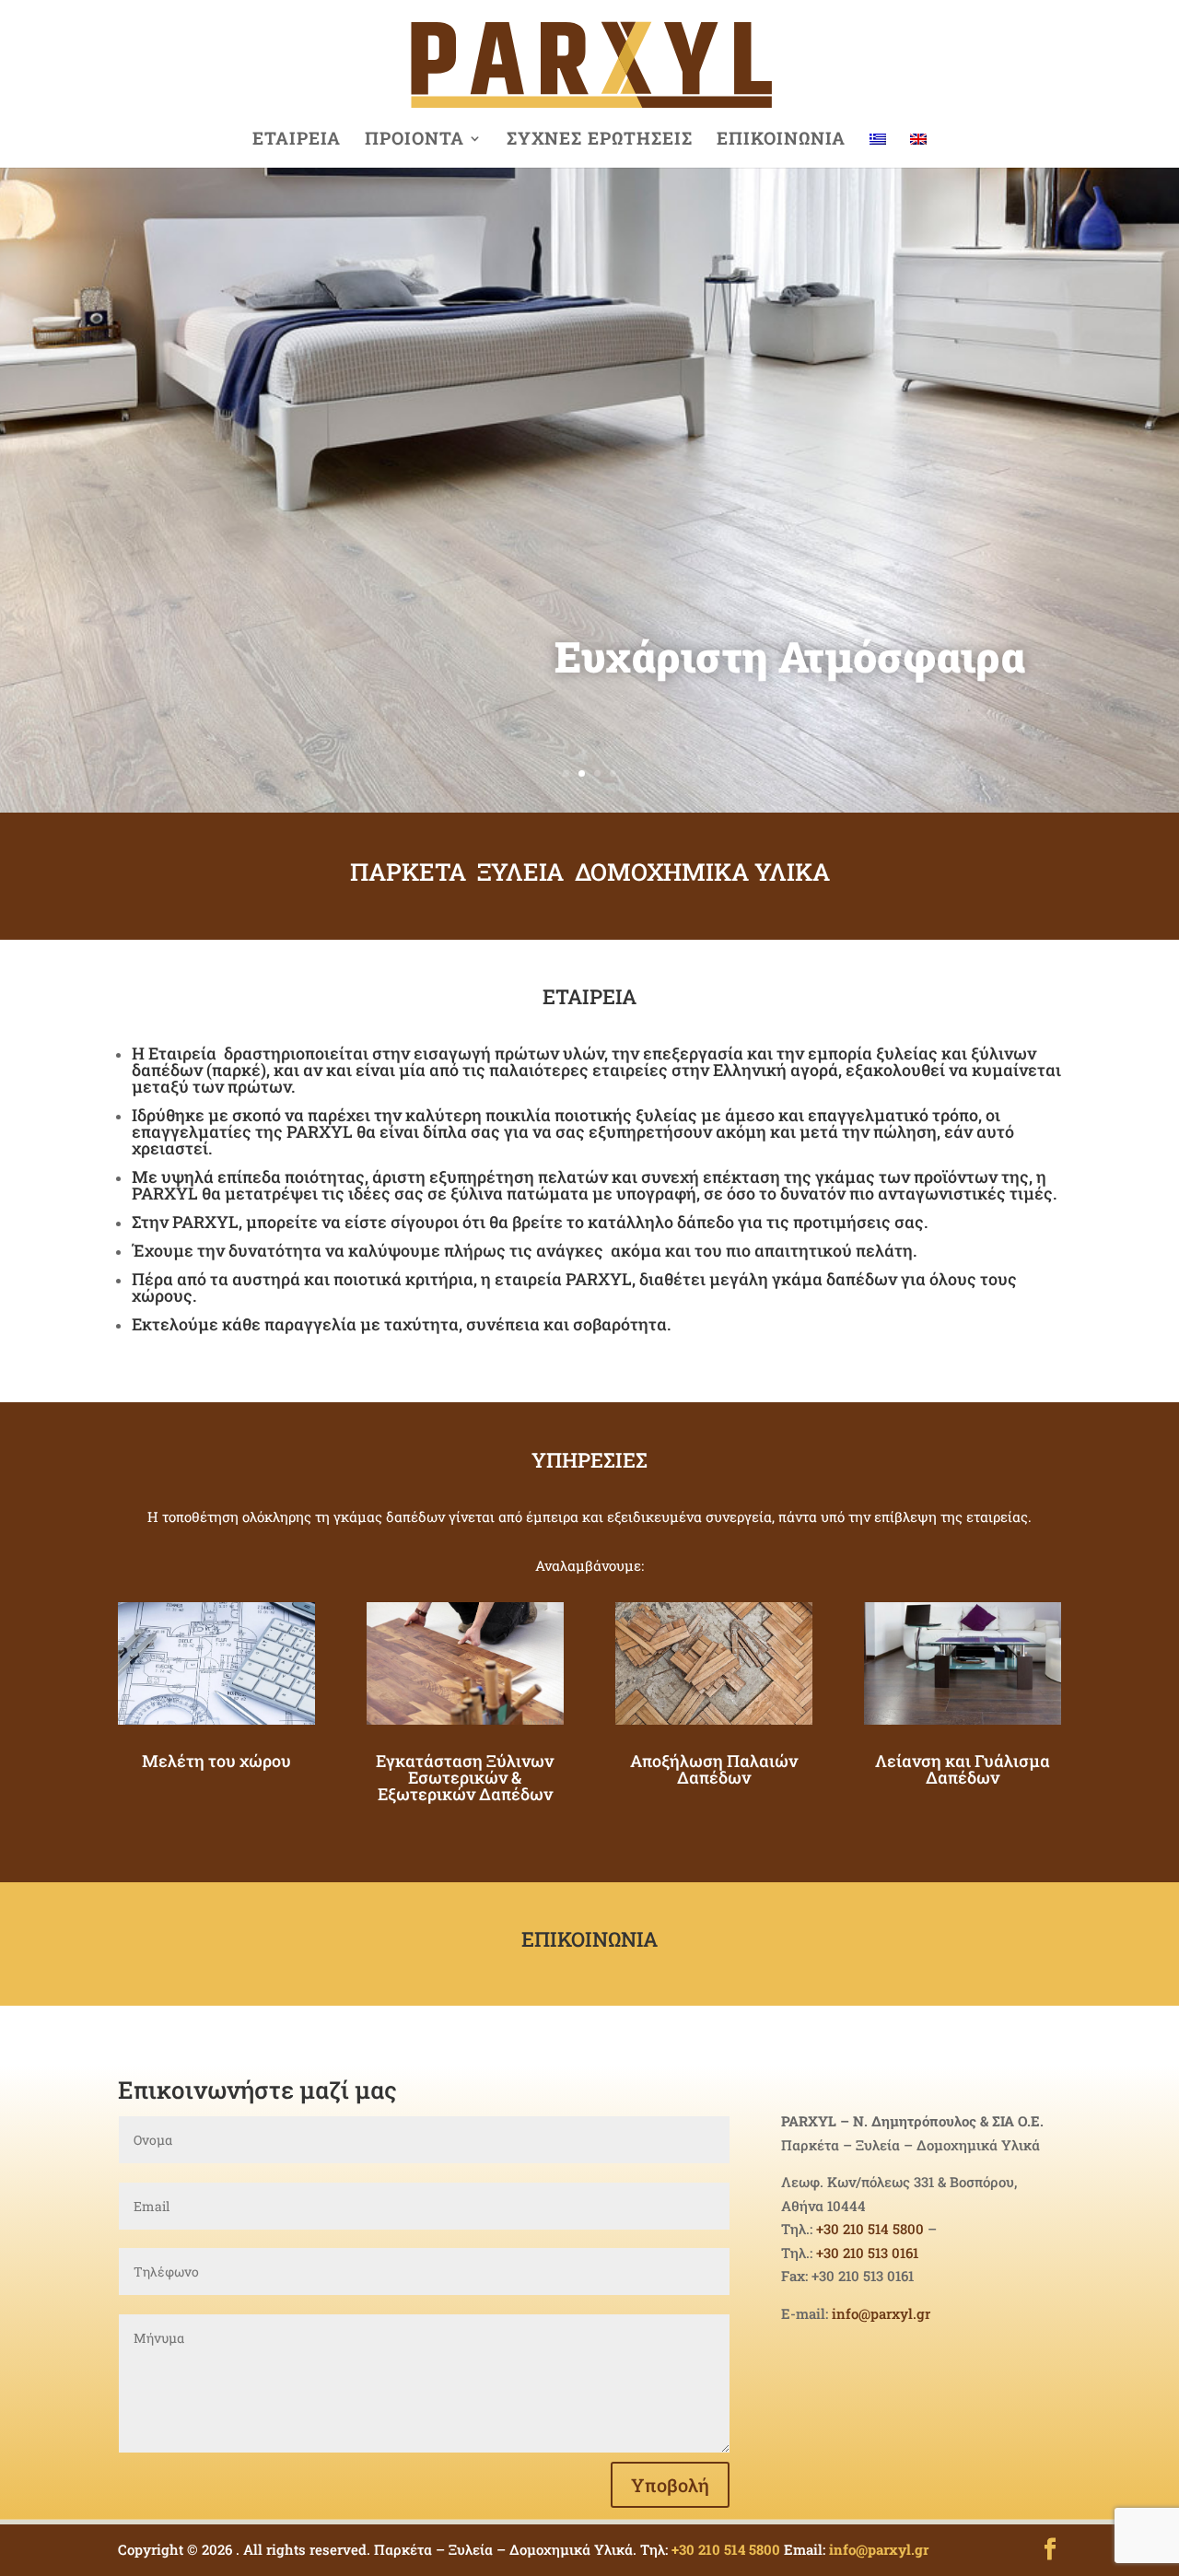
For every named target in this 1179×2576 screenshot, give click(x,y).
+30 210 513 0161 (867, 2253)
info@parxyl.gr (881, 2313)
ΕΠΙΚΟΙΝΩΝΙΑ (781, 141)
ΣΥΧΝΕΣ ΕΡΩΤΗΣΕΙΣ (600, 141)
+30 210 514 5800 (870, 2229)
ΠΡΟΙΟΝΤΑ (414, 141)
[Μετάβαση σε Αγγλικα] (918, 150)
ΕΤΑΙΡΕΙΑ (297, 141)
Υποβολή (670, 2485)
